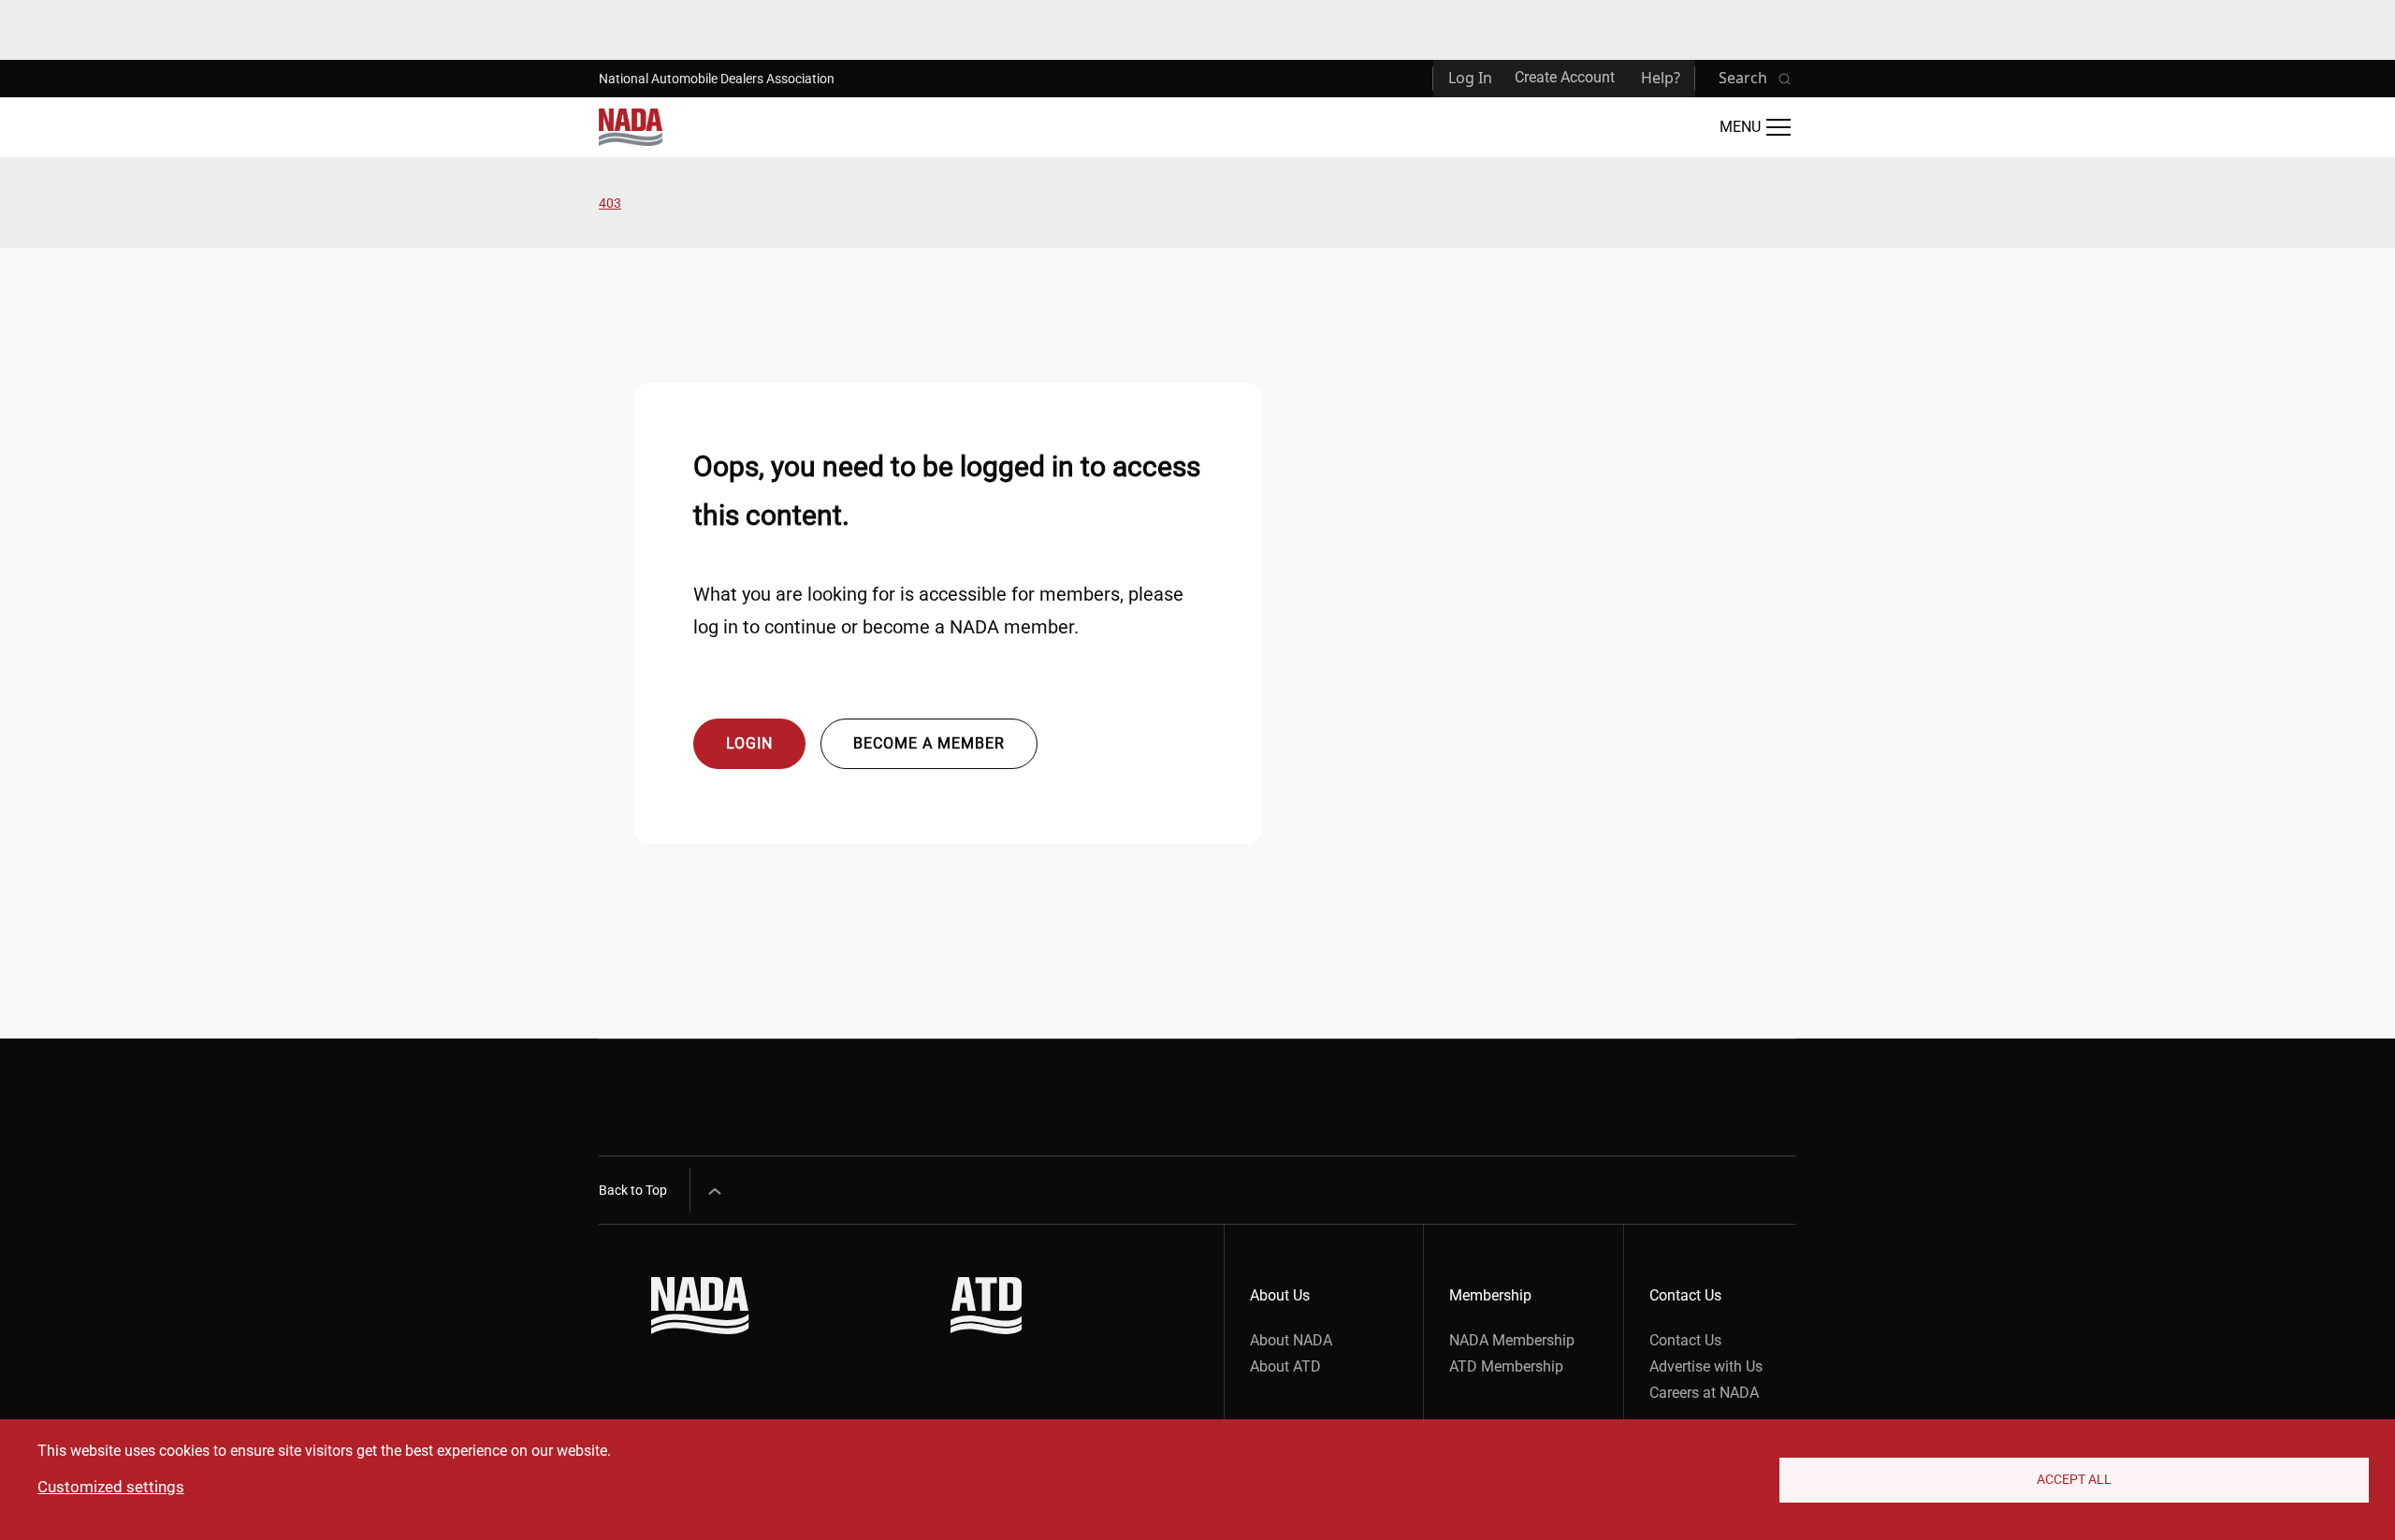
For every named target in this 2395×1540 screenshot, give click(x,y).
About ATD (1285, 1366)
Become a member (929, 743)
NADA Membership (1512, 1340)
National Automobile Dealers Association (717, 79)
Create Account (1565, 77)
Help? (1661, 78)
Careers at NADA (1704, 1393)
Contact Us (1685, 1340)
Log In (1470, 78)
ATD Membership (1506, 1366)
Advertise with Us (1706, 1366)
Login (749, 743)
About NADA (1291, 1340)
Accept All (2074, 1479)
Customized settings (111, 1487)
